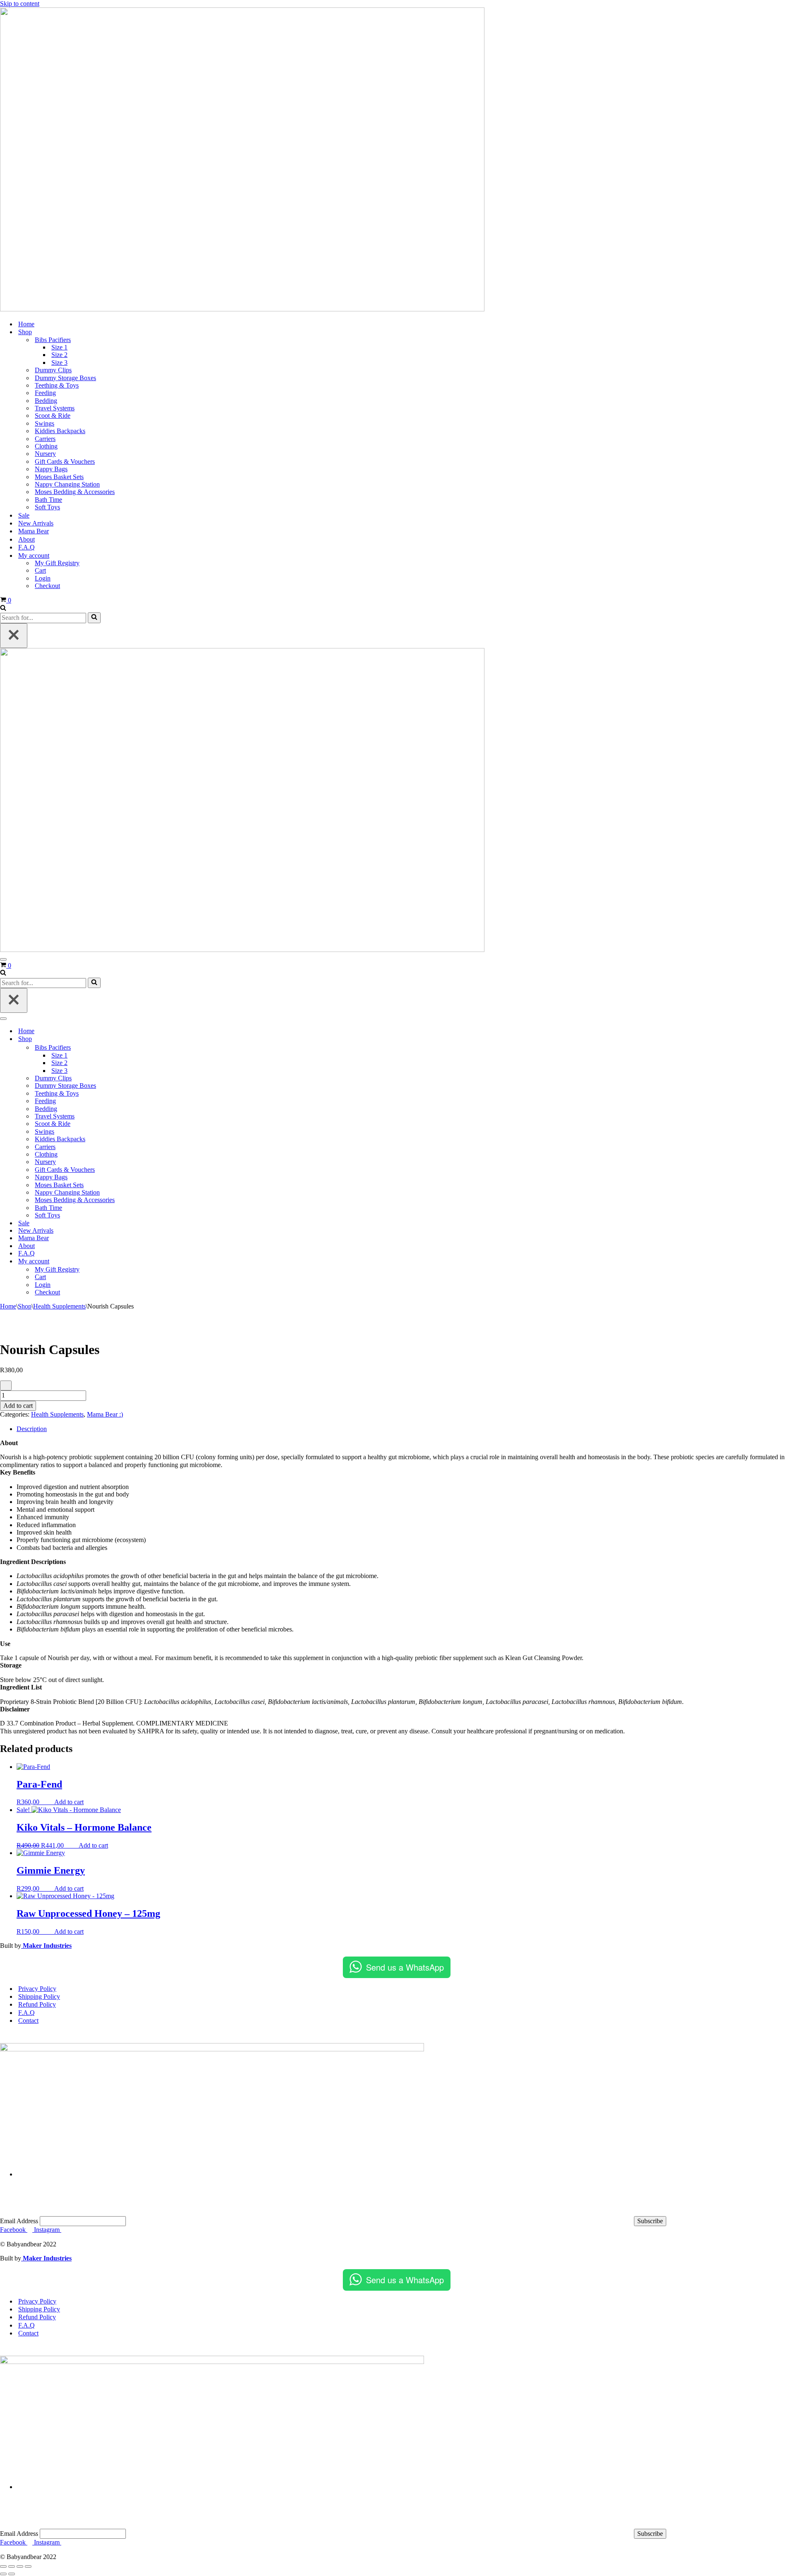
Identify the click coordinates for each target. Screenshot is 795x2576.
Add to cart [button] (69, 1802)
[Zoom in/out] (3, 2566)
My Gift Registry (57, 563)
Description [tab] (32, 1429)
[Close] (14, 636)
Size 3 (59, 363)
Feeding (45, 393)
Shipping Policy (39, 1996)
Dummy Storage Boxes (65, 378)
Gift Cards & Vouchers (65, 461)
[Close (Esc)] (28, 2566)
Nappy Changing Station (67, 484)
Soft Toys (47, 507)
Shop (25, 1306)
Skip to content (20, 4)
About (26, 539)
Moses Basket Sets (59, 477)
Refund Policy (37, 2004)
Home (26, 324)
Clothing (46, 446)
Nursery (45, 454)
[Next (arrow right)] (12, 2574)
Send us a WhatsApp (405, 1967)
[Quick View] (50, 1802)
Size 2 (59, 355)
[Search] (3, 608)
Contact (28, 2021)
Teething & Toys (57, 385)
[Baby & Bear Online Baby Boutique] (242, 309)
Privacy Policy (37, 1989)
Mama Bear (34, 531)
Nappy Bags (51, 469)
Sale (24, 515)
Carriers (45, 439)
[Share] (20, 2566)
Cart (40, 570)
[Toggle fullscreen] (12, 2566)
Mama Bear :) (105, 1414)
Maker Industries (46, 1946)
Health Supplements (59, 1306)
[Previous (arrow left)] (3, 2574)
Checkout (47, 586)
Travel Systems (55, 408)
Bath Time (48, 500)
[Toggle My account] (145, 1261)
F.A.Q (26, 547)
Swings (45, 423)
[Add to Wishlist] (6, 1386)
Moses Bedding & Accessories (75, 492)
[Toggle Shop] (145, 1039)
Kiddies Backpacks (60, 431)
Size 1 (59, 347)
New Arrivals (36, 523)
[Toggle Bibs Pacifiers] (145, 1048)
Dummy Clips (53, 370)
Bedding (46, 401)
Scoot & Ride (53, 416)
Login (43, 578)
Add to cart (18, 1406)
